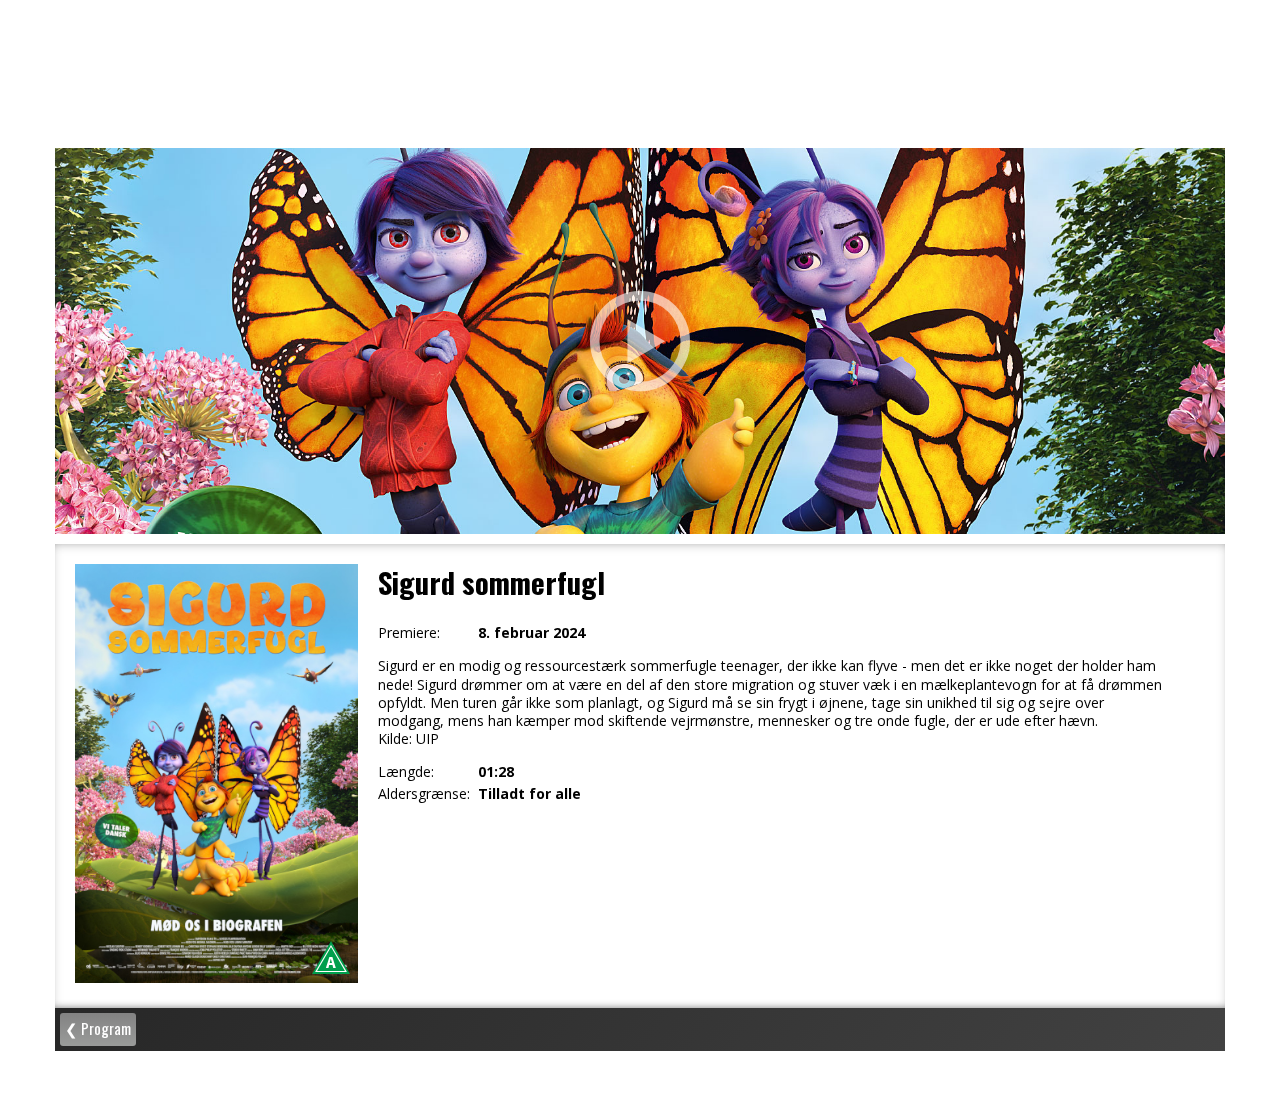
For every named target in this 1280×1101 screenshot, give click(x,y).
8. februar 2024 (531, 633)
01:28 (496, 772)
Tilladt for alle (529, 794)
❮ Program (98, 1028)
